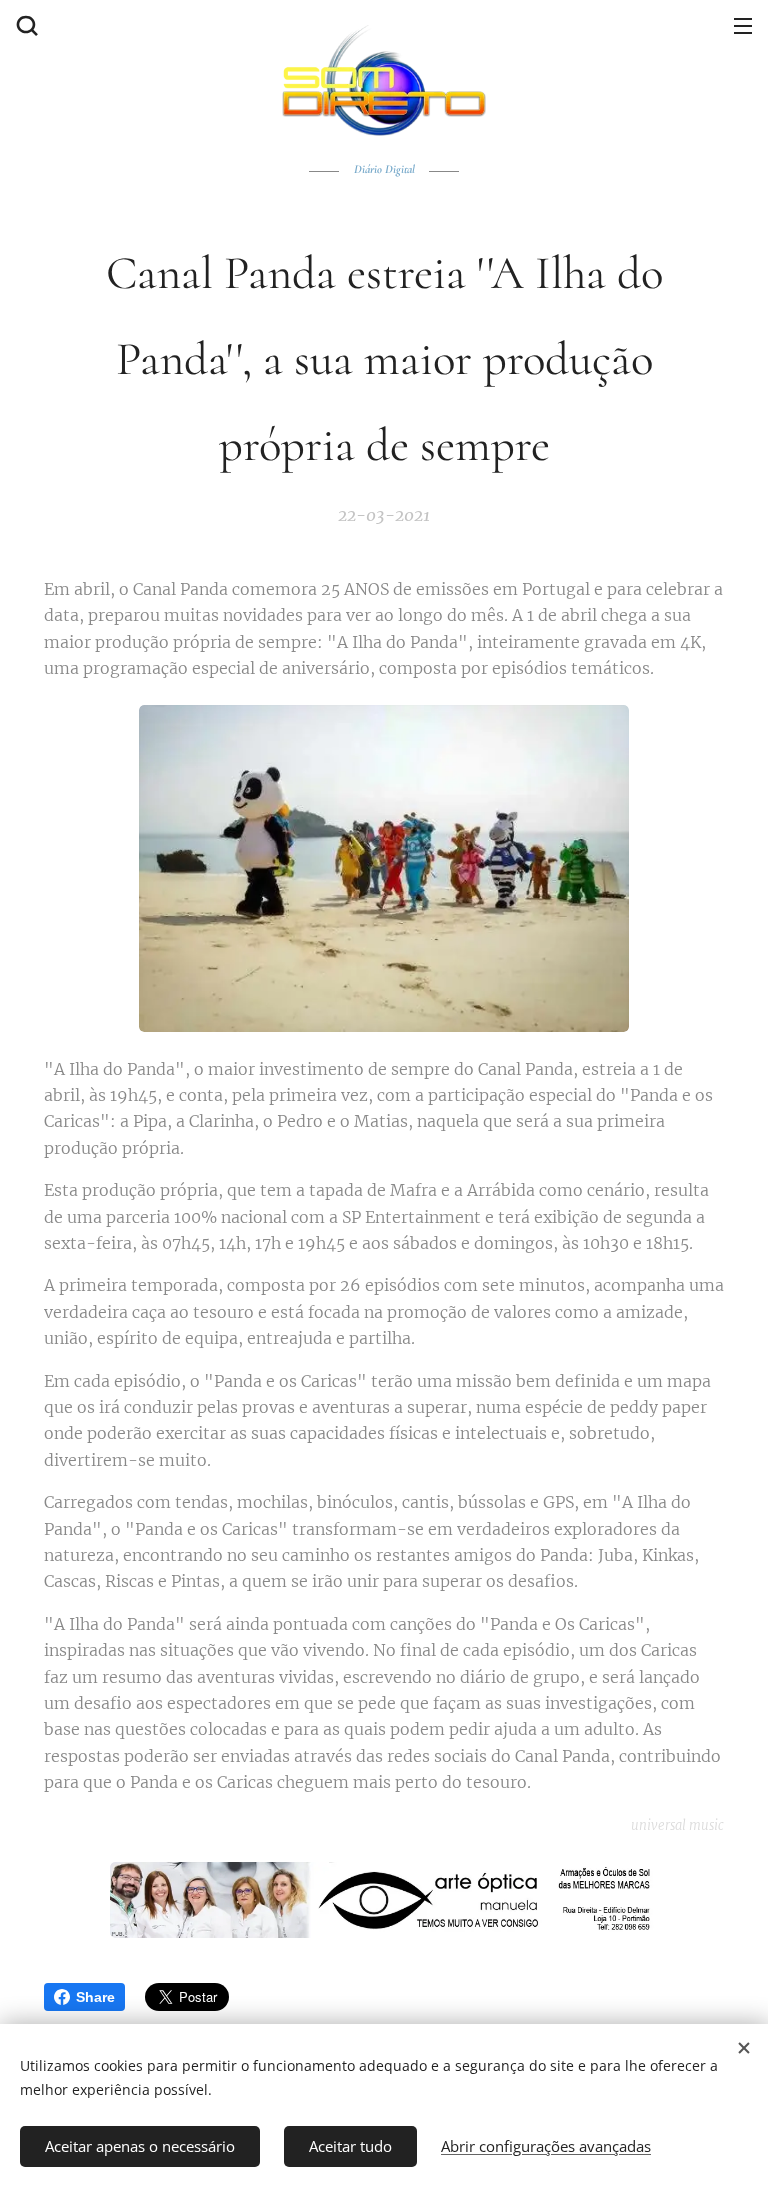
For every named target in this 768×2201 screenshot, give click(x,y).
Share (95, 1997)
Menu (743, 25)
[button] (25, 25)
